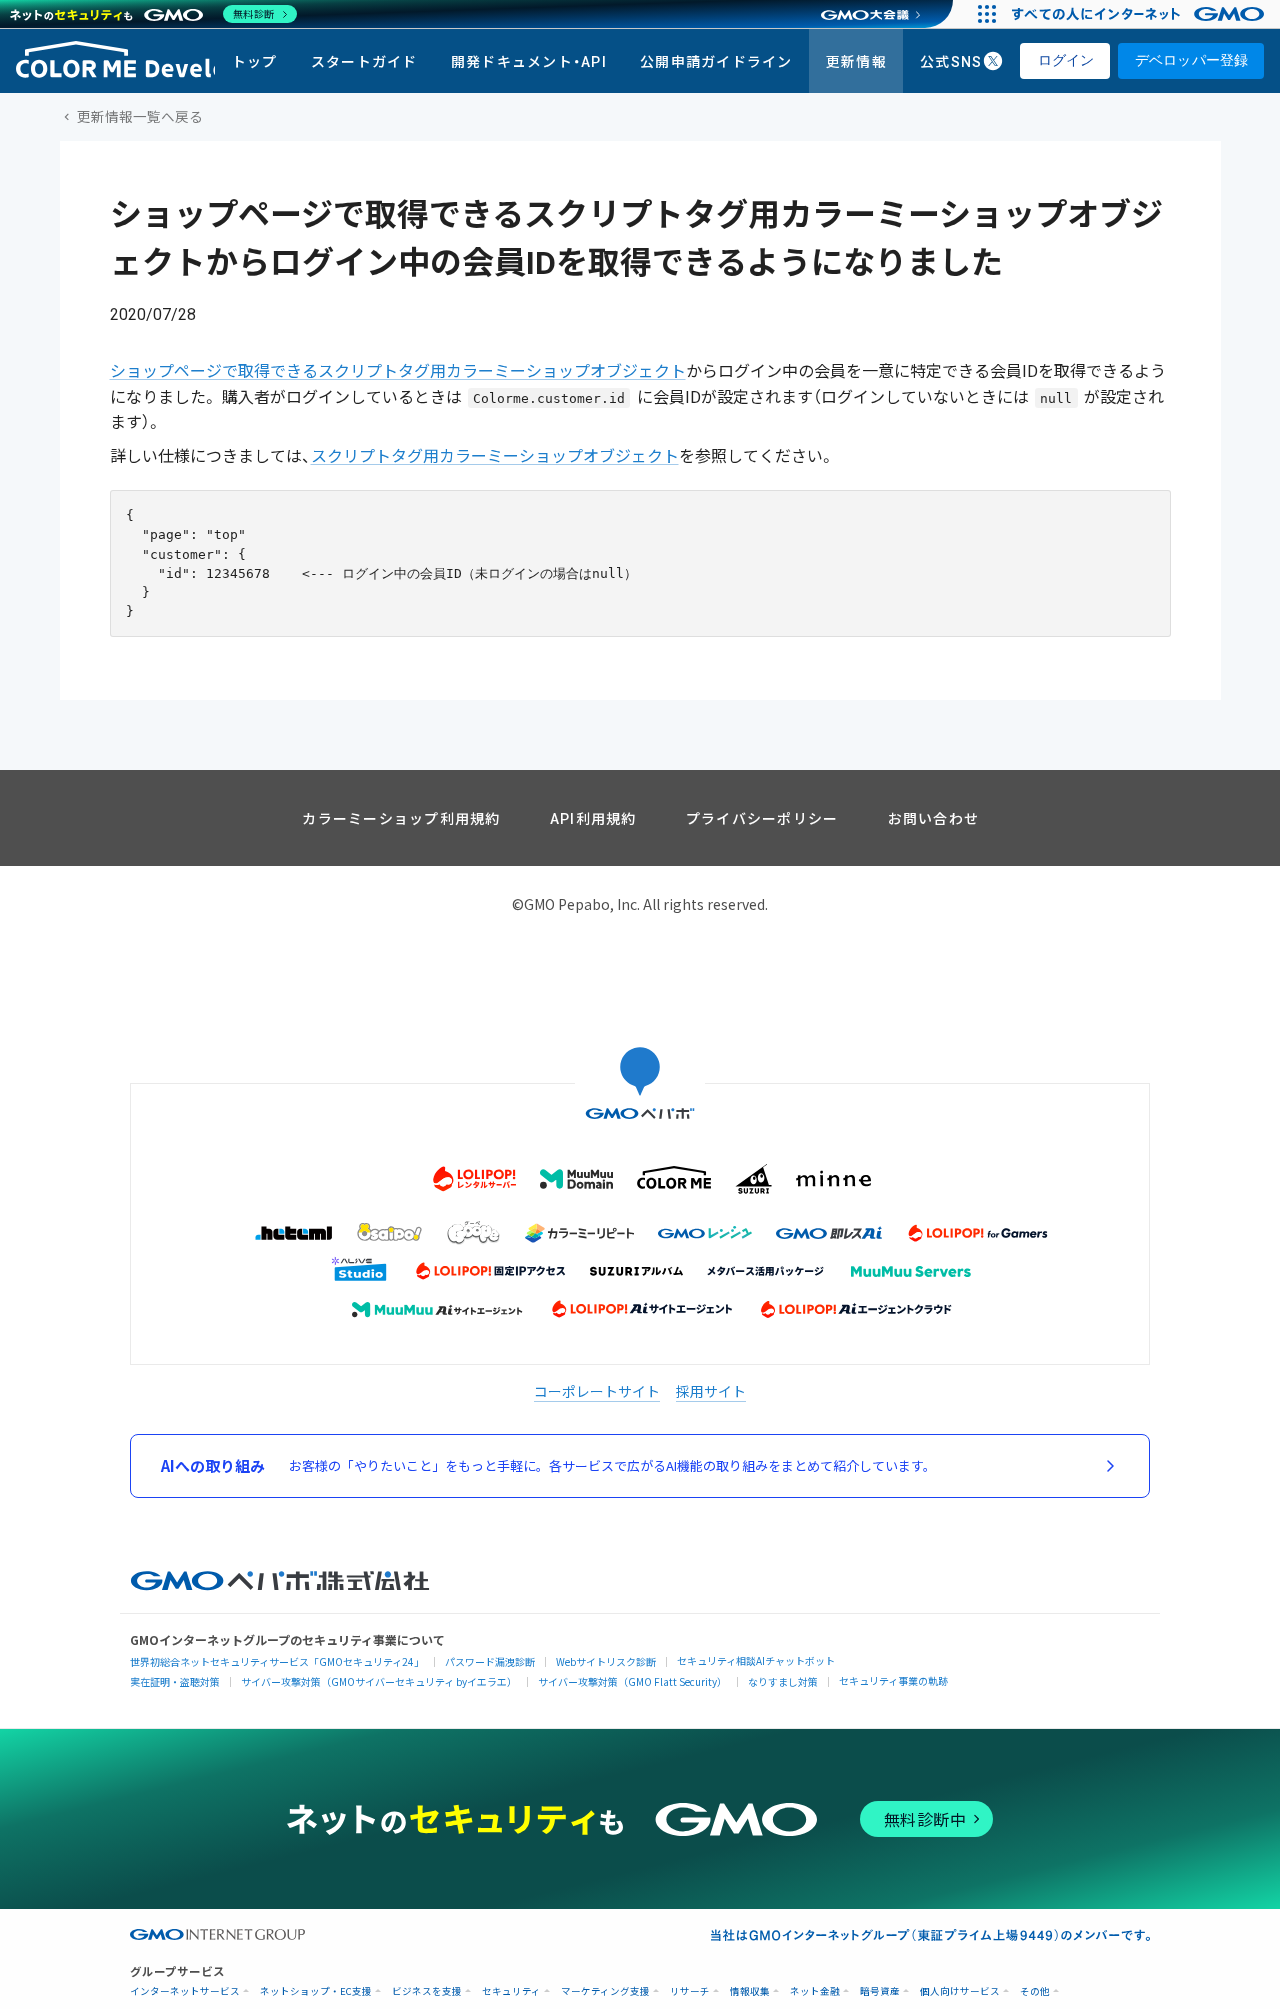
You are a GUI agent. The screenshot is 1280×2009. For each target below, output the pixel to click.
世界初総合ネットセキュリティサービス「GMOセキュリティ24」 (277, 1661)
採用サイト (711, 1391)
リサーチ (690, 1991)
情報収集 (750, 1991)
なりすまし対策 (783, 1681)
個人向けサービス (960, 1991)
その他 (1035, 1991)
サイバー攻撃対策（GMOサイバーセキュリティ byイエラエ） (379, 1681)
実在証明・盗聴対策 (175, 1681)
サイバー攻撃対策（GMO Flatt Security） (632, 1681)
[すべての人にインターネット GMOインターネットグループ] (1140, 14)
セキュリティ (511, 1991)
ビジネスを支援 (427, 1991)
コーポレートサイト (597, 1391)
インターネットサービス (185, 1991)
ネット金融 (815, 1991)
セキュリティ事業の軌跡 (893, 1680)
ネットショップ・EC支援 (316, 1991)
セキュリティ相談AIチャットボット (756, 1660)
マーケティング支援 (605, 1991)
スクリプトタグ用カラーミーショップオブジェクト (495, 456)
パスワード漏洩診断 (490, 1661)
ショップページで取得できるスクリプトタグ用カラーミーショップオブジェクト (398, 371)
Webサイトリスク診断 (606, 1661)
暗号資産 (880, 1991)
